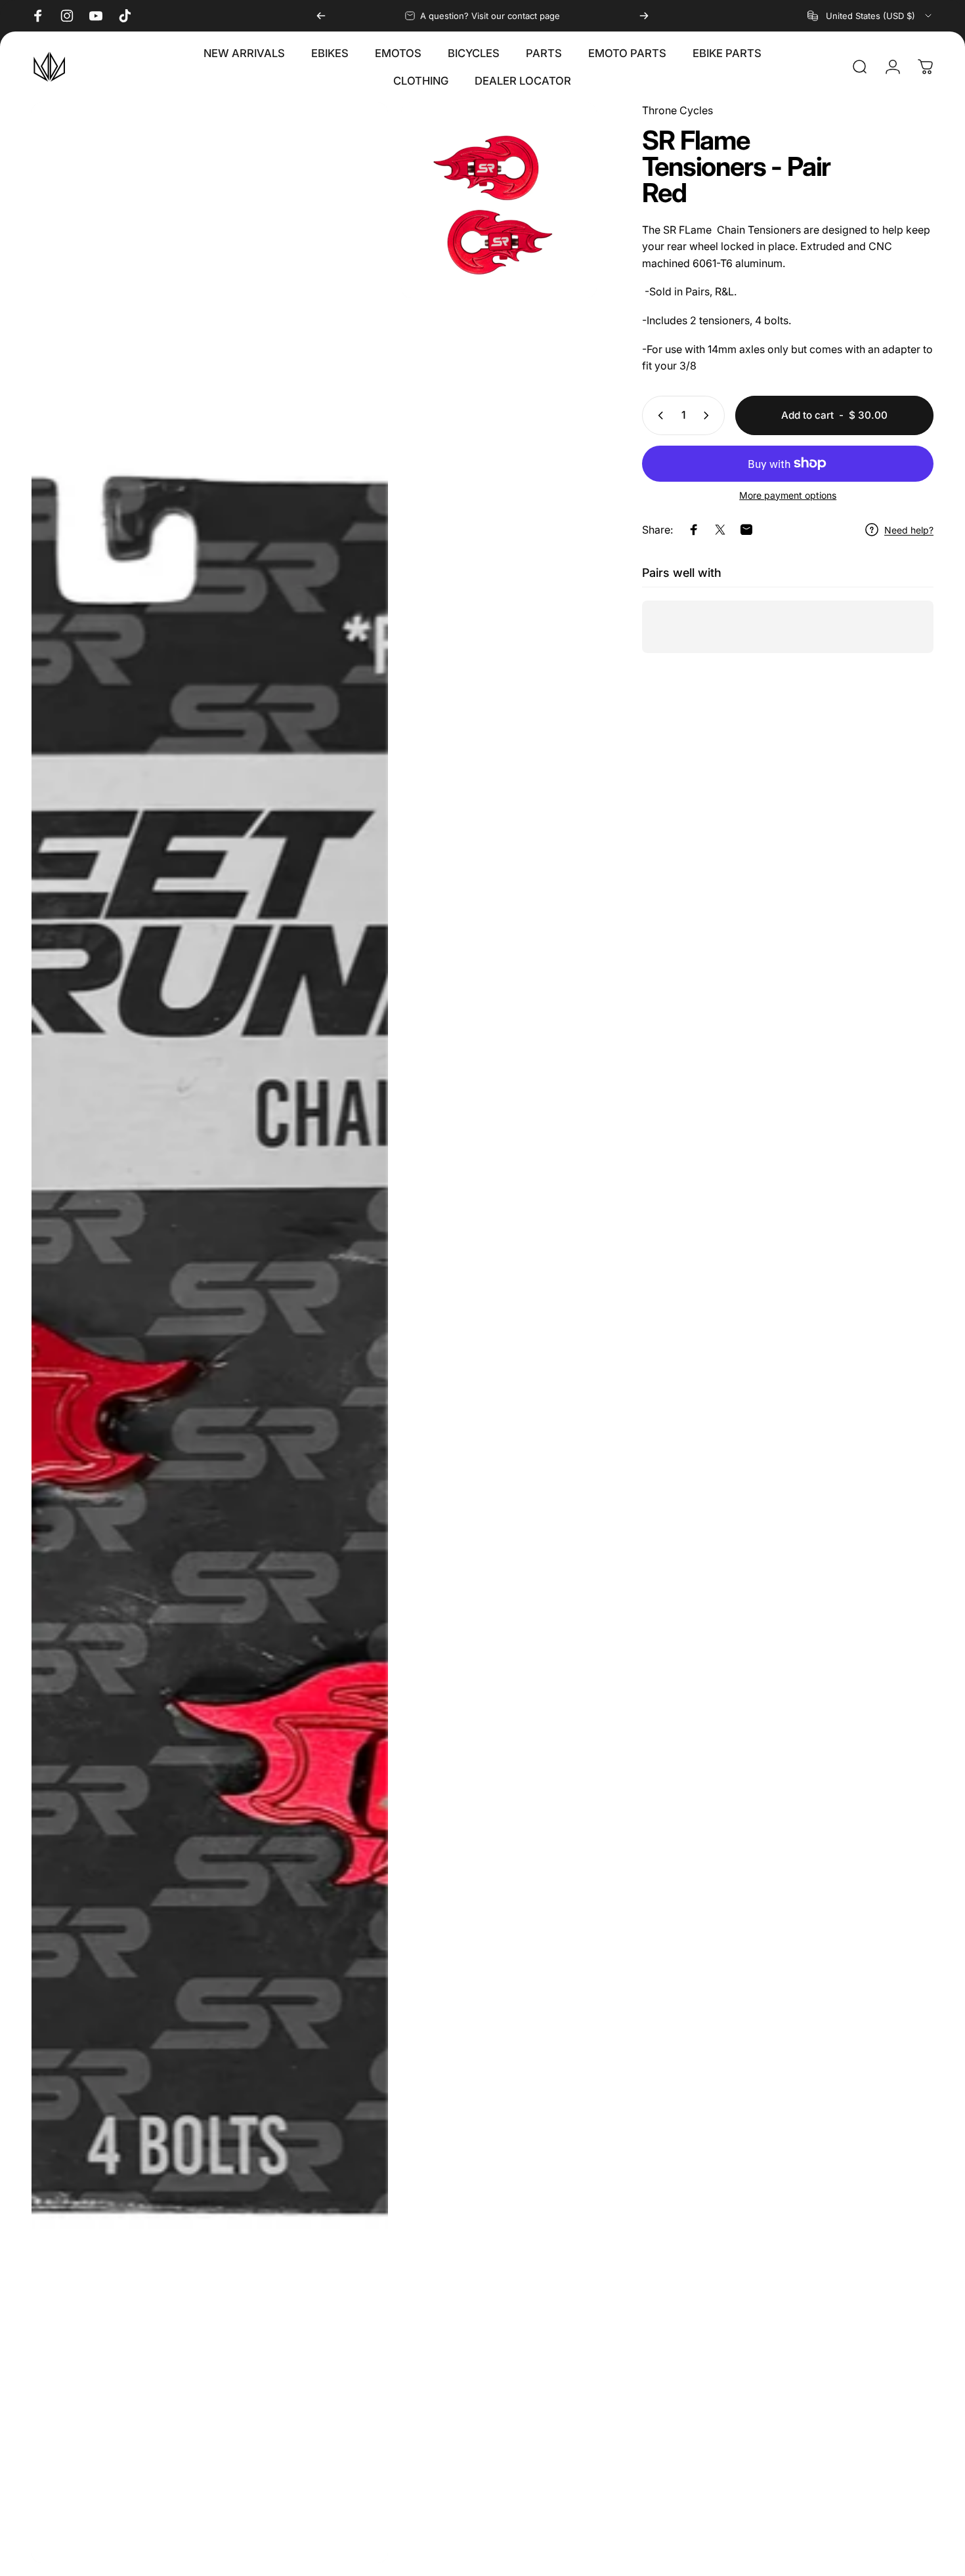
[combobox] (870, 16)
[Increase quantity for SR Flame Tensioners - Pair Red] (709, 415)
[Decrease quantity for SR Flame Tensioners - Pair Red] (658, 415)
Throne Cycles (677, 110)
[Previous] (321, 16)
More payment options (788, 495)
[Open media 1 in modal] (210, 1333)
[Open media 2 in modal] (499, 200)
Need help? (909, 530)
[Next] (644, 16)
